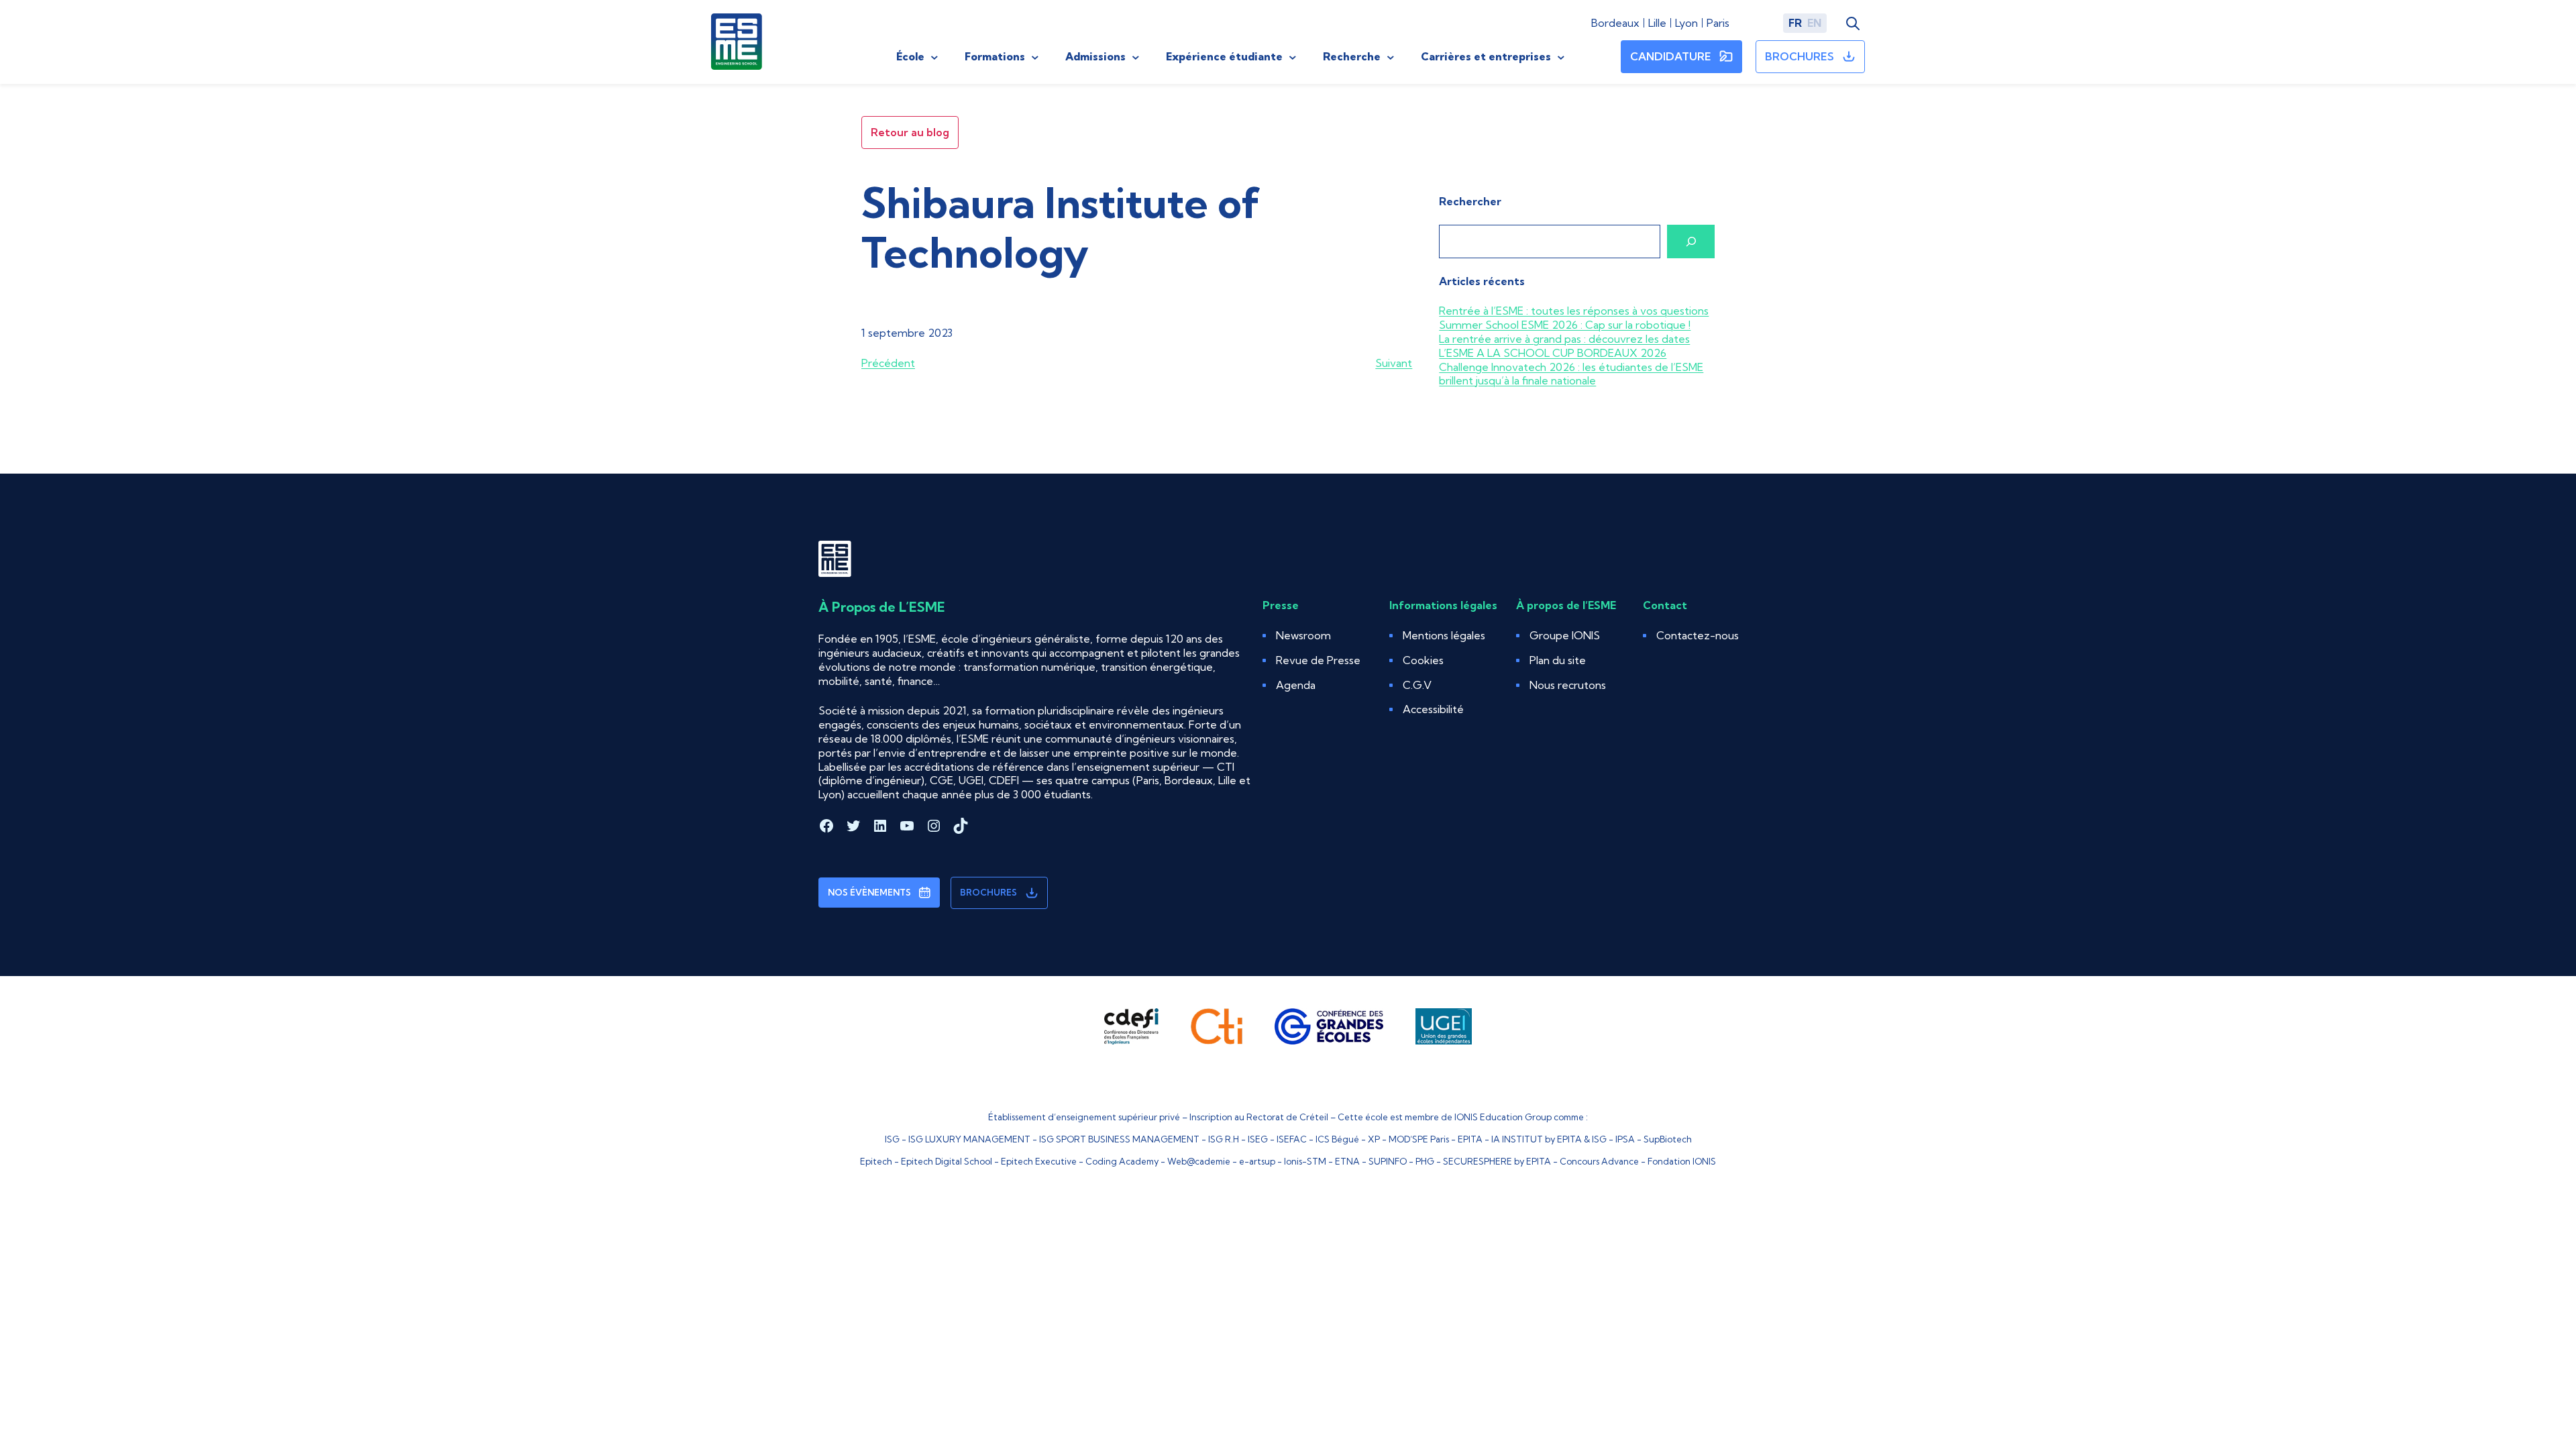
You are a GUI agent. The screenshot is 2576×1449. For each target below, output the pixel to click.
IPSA (1625, 1139)
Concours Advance (1599, 1161)
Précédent (888, 363)
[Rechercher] (1691, 241)
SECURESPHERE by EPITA (1497, 1161)
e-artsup (1257, 1161)
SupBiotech (1668, 1139)
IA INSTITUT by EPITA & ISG (1549, 1139)
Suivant (1394, 363)
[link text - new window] (1131, 1026)
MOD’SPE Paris (1419, 1139)
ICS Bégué (1337, 1139)
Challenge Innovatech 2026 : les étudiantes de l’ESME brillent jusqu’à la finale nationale (1571, 374)
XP (1374, 1139)
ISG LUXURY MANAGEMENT (969, 1139)
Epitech (876, 1161)
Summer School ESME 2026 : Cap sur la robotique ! (1565, 325)
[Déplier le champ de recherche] (1853, 23)
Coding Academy (1122, 1161)
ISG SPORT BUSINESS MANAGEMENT (1119, 1139)
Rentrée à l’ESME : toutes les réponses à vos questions (1574, 311)
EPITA (1470, 1139)
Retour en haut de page (2512, 1398)
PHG (1425, 1161)
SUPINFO (1388, 1161)
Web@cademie (1199, 1161)
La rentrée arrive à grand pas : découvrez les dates (1564, 339)
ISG (892, 1139)
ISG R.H (1224, 1139)
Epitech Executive (1039, 1161)
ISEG (1258, 1139)
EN (1814, 23)
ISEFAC (1292, 1139)
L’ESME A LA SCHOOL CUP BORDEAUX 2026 (1553, 353)
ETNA (1347, 1161)
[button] (1423, 660)
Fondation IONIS (1682, 1161)
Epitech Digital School (947, 1161)
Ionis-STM (1305, 1161)
